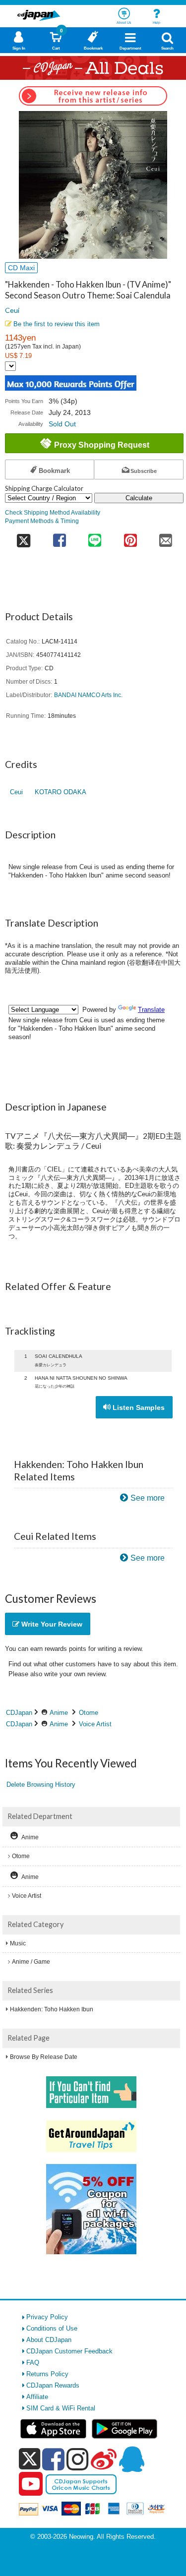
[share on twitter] (23, 537)
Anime (59, 1713)
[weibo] (104, 2459)
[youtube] (31, 2484)
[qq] (131, 2459)
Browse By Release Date (44, 2057)
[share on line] (95, 537)
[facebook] (53, 2459)
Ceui (12, 310)
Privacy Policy (47, 2317)
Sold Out (62, 424)
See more (148, 1498)
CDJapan (19, 1713)
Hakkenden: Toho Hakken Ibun (52, 2009)
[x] (30, 2459)
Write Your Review (51, 1624)
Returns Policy (47, 2374)
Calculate (139, 498)
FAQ (33, 2363)
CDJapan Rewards (53, 2385)
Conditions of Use (52, 2328)
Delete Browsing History (41, 1785)
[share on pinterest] (130, 537)
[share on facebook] (59, 537)
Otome (89, 1713)
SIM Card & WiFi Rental (61, 2408)
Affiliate (37, 2397)
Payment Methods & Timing (42, 521)
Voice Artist (95, 1724)
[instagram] (78, 2459)
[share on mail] (166, 537)
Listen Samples (138, 1407)
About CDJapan (49, 2340)
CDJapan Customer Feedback (69, 2351)
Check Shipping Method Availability (53, 512)
